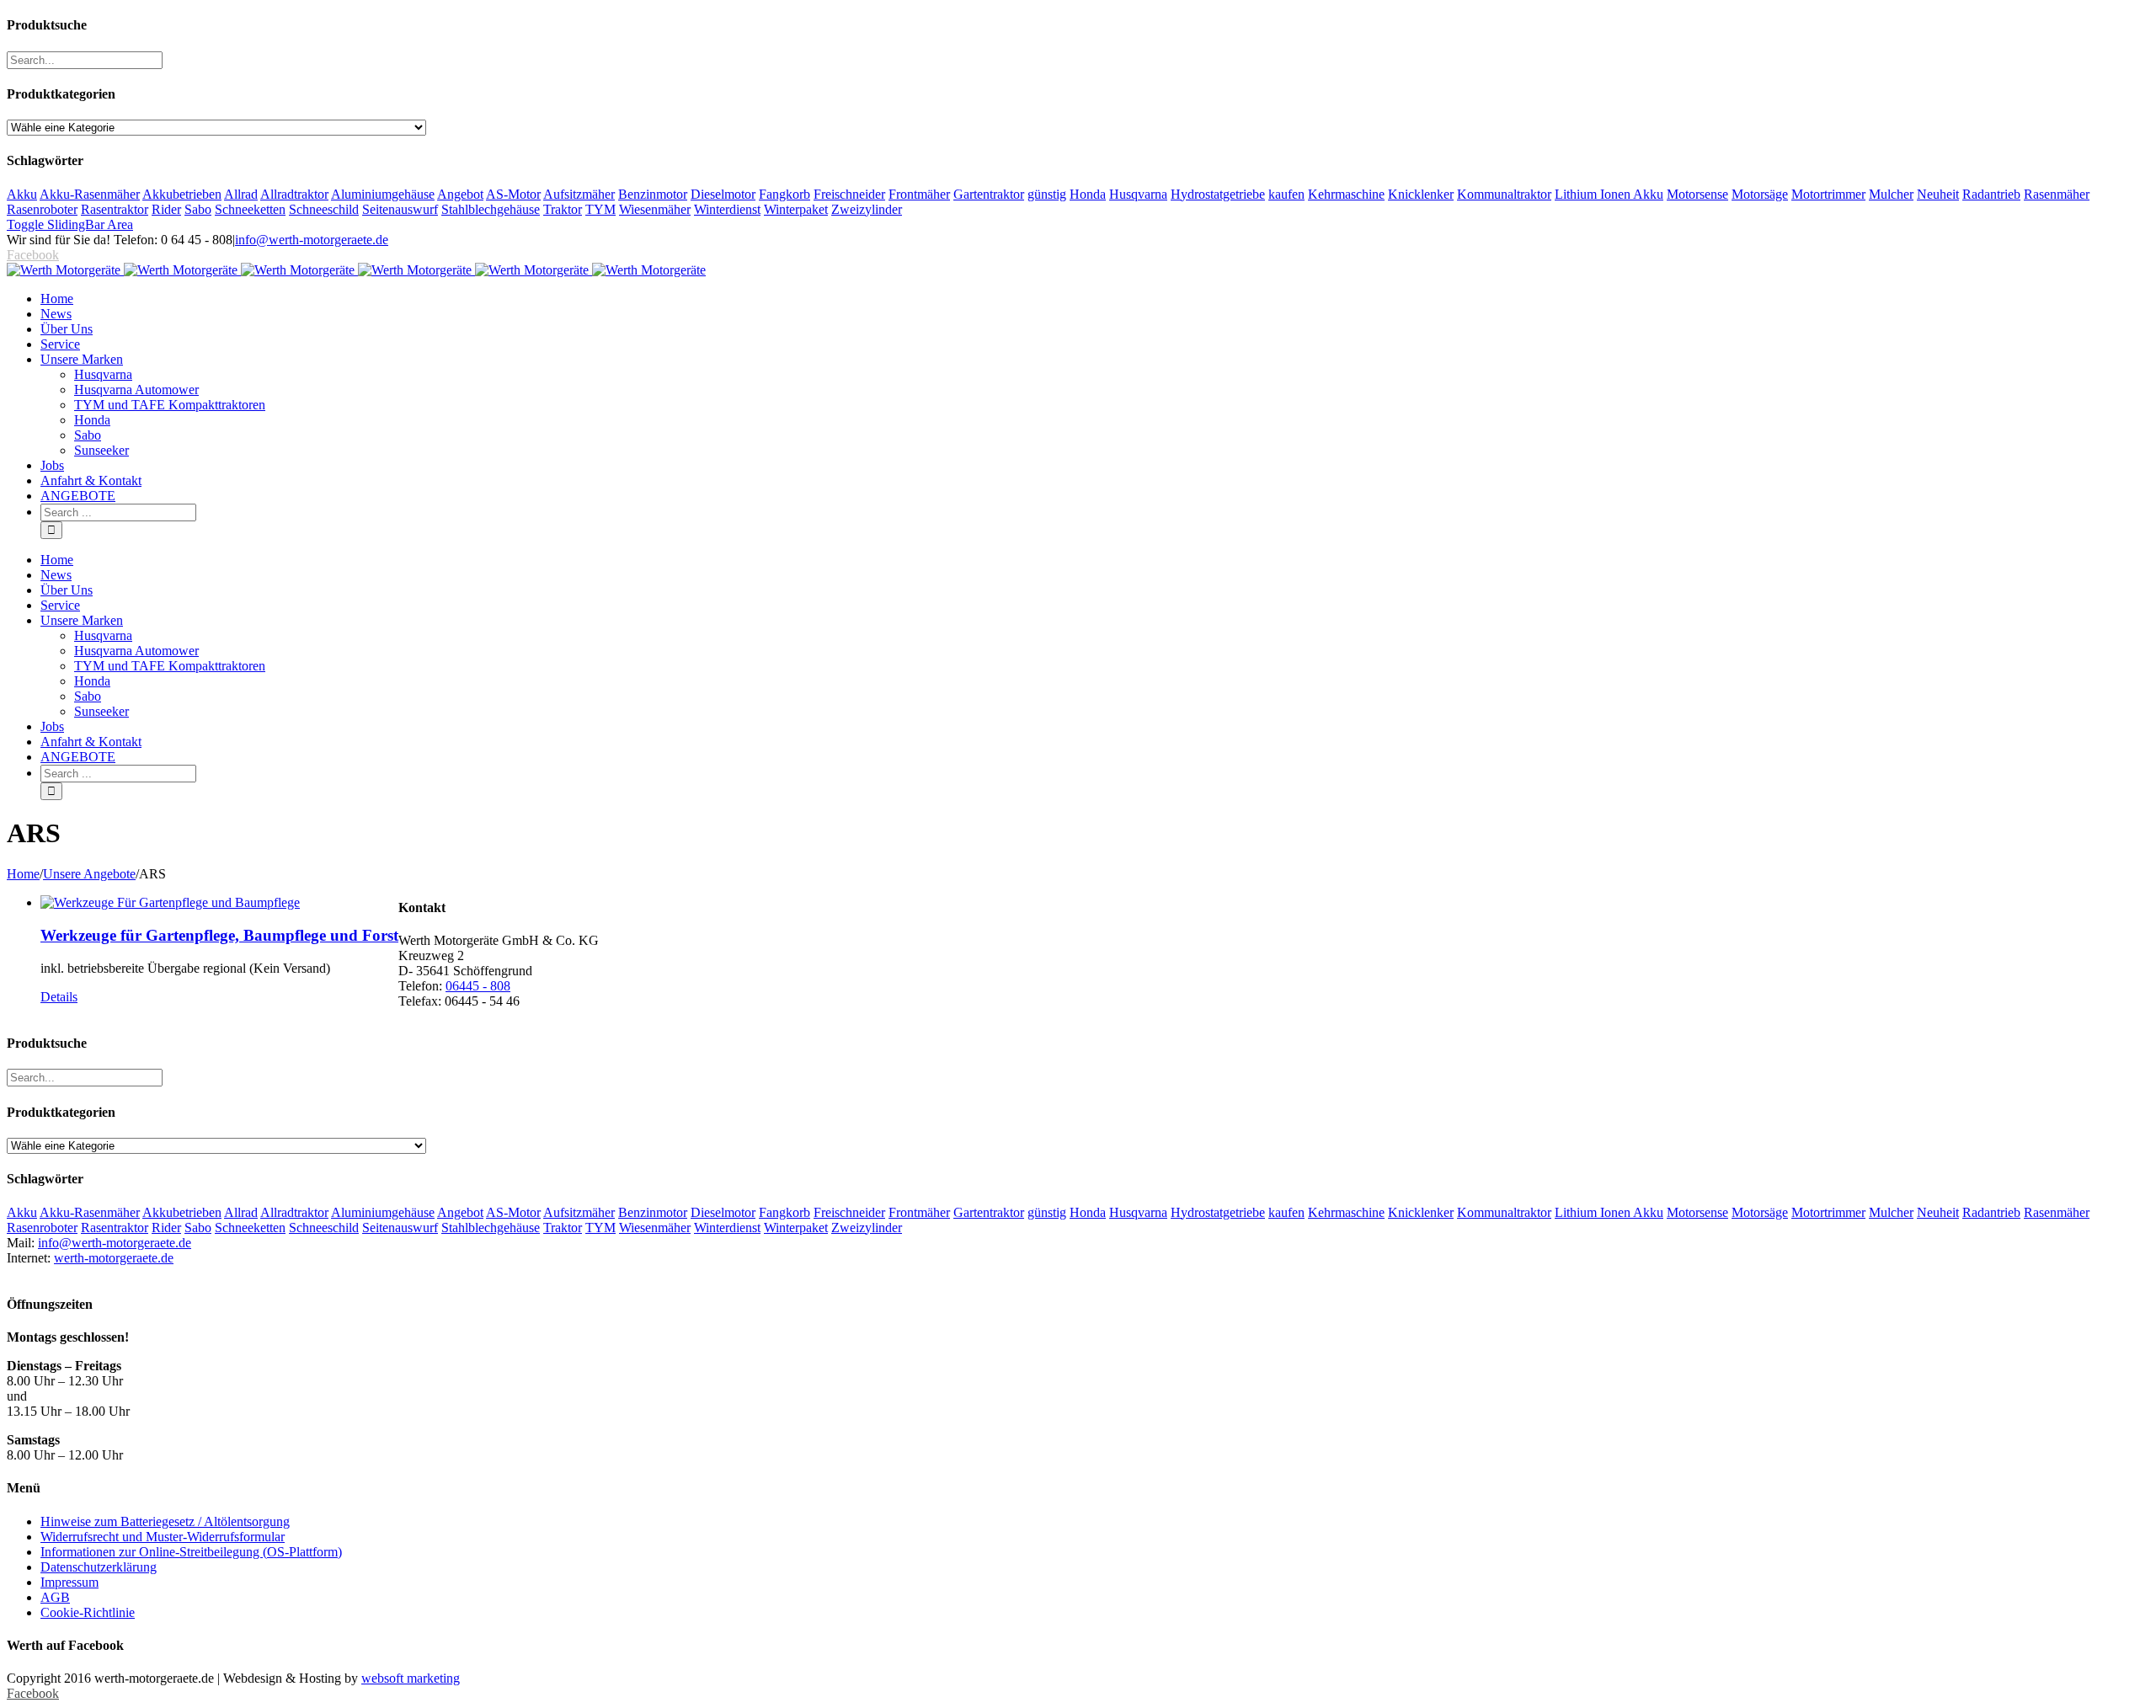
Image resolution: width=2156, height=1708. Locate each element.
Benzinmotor (653, 194)
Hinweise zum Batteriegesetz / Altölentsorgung (165, 1521)
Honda (1088, 194)
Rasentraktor (115, 209)
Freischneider (849, 194)
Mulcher (1891, 194)
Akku (22, 194)
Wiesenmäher (655, 209)
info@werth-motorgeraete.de (312, 240)
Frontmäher (919, 194)
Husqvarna (1138, 194)
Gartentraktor (989, 194)
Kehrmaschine (1346, 194)
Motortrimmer (1828, 194)
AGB (55, 1597)
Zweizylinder (867, 209)
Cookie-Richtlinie (88, 1612)
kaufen (1286, 194)
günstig (1047, 194)
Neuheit (1938, 194)
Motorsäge (1760, 194)
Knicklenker (1421, 194)
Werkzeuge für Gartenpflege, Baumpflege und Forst (219, 935)
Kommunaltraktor (1504, 194)
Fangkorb (784, 194)
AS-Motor (513, 194)
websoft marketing (411, 1678)
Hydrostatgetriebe (1218, 194)
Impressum (69, 1582)
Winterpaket (796, 209)
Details (59, 997)
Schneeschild (324, 209)
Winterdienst (727, 209)
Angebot (460, 194)
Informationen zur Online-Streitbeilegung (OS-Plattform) (191, 1552)
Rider (166, 209)
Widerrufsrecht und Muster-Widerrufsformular (163, 1537)
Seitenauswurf (400, 209)
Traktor (563, 209)
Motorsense (1697, 194)
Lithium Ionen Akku (1609, 194)
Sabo (198, 209)
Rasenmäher (2057, 194)
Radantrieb (1991, 194)
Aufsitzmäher (579, 194)
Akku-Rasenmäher (90, 194)
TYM (600, 209)
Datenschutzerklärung (99, 1567)
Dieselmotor (723, 194)
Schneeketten (250, 209)
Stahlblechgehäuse (491, 209)
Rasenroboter (42, 209)
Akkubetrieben (182, 194)
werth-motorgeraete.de (114, 1258)
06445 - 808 (478, 986)
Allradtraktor (294, 194)
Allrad (241, 194)
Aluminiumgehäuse (383, 194)
